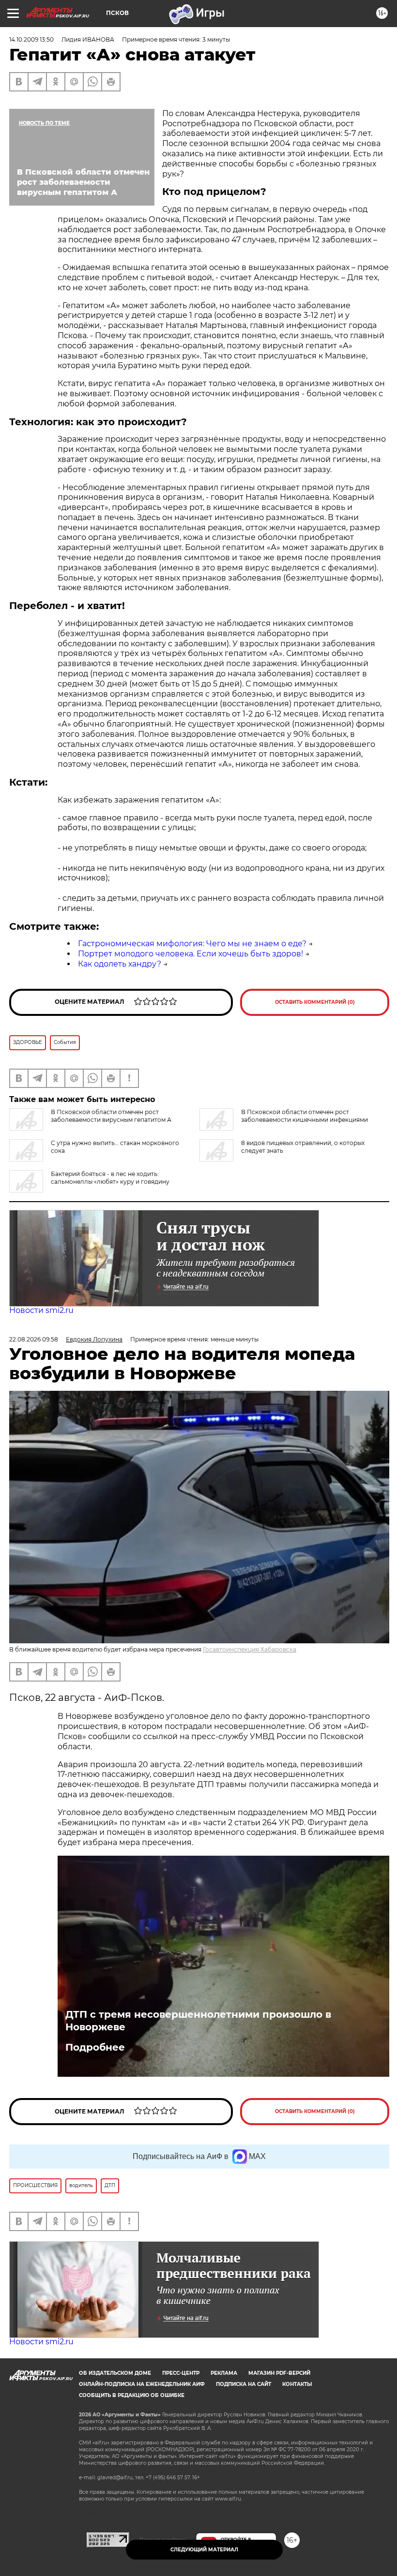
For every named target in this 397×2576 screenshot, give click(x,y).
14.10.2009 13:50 (31, 39)
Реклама (224, 2373)
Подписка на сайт (244, 2384)
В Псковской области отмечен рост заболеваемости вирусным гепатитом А (111, 1116)
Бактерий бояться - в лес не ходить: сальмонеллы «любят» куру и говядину (110, 1178)
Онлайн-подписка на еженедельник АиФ (142, 2384)
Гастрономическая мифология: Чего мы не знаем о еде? (192, 944)
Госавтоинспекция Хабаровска (250, 1649)
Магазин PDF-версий (279, 2373)
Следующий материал (204, 2550)
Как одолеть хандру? (120, 964)
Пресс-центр (181, 2373)
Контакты (297, 2384)
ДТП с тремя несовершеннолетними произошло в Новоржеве (198, 2021)
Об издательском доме (115, 2373)
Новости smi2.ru (41, 1310)
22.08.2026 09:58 (34, 1339)
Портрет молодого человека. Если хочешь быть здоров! (191, 954)
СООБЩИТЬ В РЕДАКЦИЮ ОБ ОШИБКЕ (132, 2395)
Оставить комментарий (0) (315, 1002)
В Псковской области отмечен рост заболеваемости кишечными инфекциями (305, 1116)
